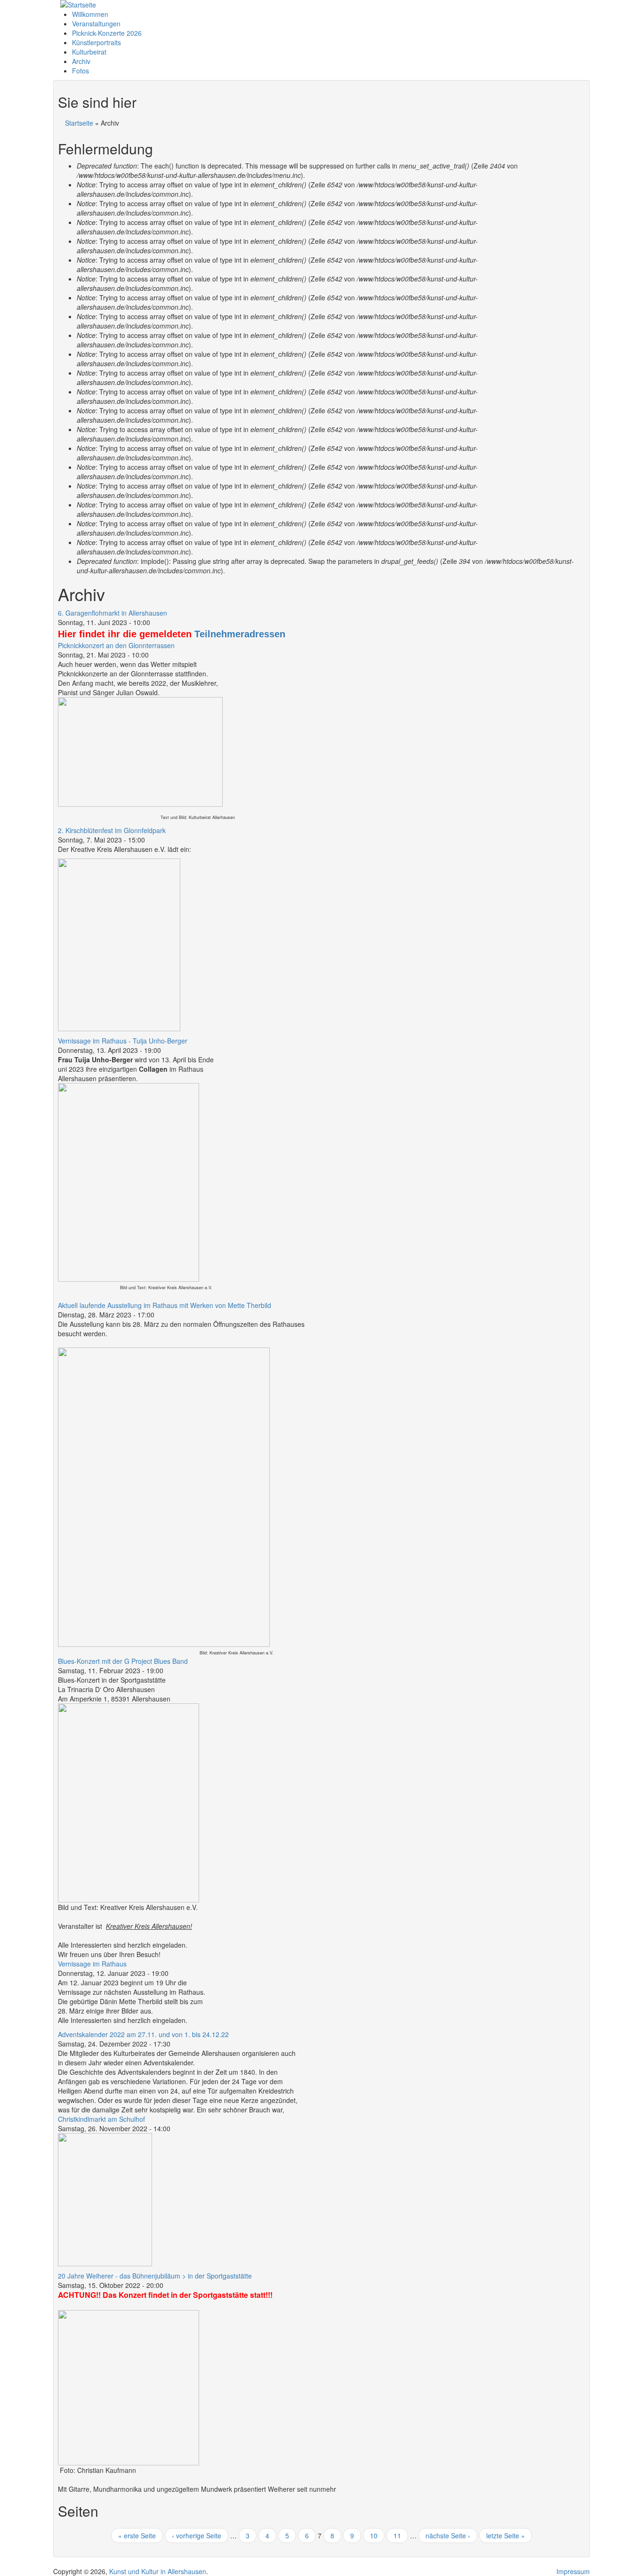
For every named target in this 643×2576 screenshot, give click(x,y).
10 (374, 2536)
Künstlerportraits (96, 42)
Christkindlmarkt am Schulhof (101, 2119)
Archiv (81, 61)
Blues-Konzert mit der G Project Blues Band (123, 1661)
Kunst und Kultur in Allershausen (158, 2571)
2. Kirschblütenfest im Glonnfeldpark (112, 830)
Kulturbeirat (89, 52)
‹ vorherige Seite (197, 2536)
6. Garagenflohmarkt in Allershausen (113, 613)
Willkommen (90, 14)
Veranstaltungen (96, 24)
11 (397, 2536)
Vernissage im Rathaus (92, 1964)
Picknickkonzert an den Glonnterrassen (116, 645)
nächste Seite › (448, 2536)
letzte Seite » (506, 2536)
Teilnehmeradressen (240, 634)
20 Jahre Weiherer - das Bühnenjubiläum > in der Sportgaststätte (155, 2276)
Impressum (573, 2571)
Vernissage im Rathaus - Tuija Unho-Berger (123, 1041)
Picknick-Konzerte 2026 (107, 33)
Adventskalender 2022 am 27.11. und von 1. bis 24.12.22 (143, 2034)
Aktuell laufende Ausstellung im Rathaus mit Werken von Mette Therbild (165, 1305)
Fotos (80, 71)
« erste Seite (137, 2536)
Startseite (79, 123)
